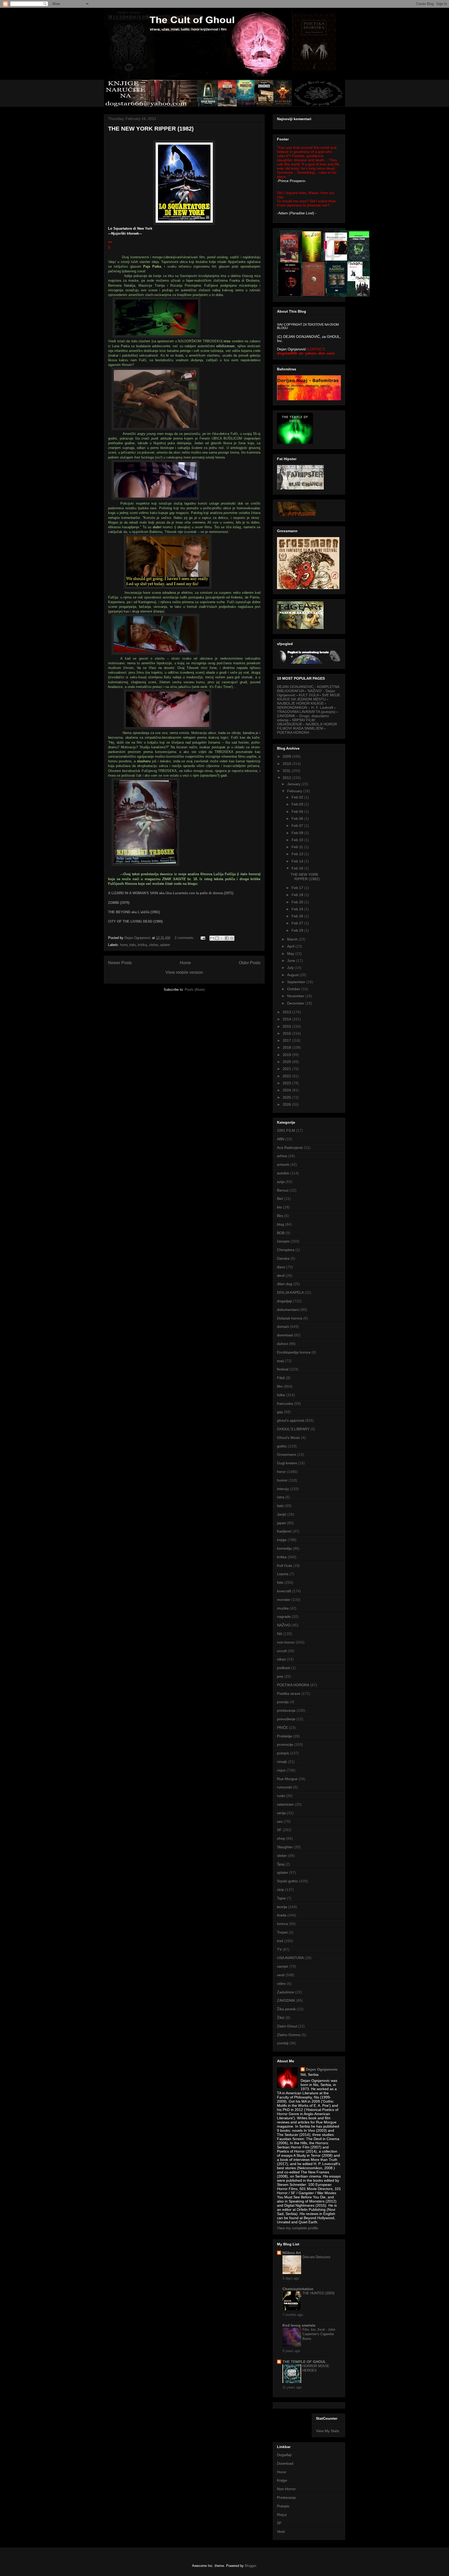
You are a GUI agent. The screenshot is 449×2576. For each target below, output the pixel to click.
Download (285, 2463)
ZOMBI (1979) (119, 903)
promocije (285, 1744)
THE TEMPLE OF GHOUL (304, 2362)
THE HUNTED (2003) (318, 2293)
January (294, 784)
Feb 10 (298, 840)
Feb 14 (298, 861)
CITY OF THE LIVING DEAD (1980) (135, 921)
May (291, 954)
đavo (281, 1267)
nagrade (284, 1617)
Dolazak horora (290, 1318)
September (297, 982)
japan (282, 1523)
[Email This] (212, 938)
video (281, 1983)
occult (282, 1651)
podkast (283, 1668)
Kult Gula (285, 1566)
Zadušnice (286, 1992)
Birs (280, 1216)
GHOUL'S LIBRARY (293, 1429)
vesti (281, 1975)
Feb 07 (298, 826)
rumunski (285, 1787)
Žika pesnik (286, 2009)
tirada (282, 1915)
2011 (287, 771)
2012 (287, 778)
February (295, 791)
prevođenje (286, 1719)
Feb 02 (298, 797)
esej (280, 1361)
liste (280, 1582)
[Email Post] (203, 938)
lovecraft (284, 1591)
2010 (287, 764)
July (291, 968)
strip (280, 1890)
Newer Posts (120, 963)
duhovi (282, 1344)
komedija (284, 1548)
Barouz (283, 1190)
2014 (287, 1019)
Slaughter (285, 1847)
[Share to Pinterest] (232, 938)
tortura (282, 1924)
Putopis (283, 2506)
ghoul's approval (290, 1420)
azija (281, 1182)
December (296, 1003)
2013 (287, 1012)
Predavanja (286, 2497)
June (292, 961)
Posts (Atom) (195, 990)
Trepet (282, 1932)
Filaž (281, 1378)
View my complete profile (298, 2228)
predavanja (286, 1710)
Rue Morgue (287, 1779)
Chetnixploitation (298, 2289)
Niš (280, 1634)
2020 (287, 1062)
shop (281, 1838)
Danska (283, 1258)
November (296, 996)
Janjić (282, 1514)
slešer (153, 945)
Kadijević (284, 1531)
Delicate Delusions (316, 2257)
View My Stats (328, 2431)
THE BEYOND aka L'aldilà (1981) (134, 912)
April (291, 946)
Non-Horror (286, 2489)
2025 (287, 1097)
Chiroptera (286, 1250)
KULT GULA (309, 695)
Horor (282, 2472)
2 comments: (185, 938)
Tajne (281, 1898)
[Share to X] (222, 938)
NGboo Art (292, 2253)
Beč (280, 1199)
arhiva (282, 1156)
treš (280, 1941)
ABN (281, 1139)
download (285, 1335)
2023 (287, 1083)
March (293, 939)
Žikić (281, 2018)
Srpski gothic (288, 1881)
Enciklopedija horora (294, 1352)
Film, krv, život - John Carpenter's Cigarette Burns (319, 2334)
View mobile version (184, 972)
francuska (285, 1403)
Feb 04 (298, 812)
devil (281, 1276)
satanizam (285, 1804)
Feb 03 (298, 804)
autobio (283, 1173)
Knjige (282, 2480)
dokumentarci (288, 1310)
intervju (283, 1489)
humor (282, 1480)
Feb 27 (298, 923)
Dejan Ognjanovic (322, 2069)
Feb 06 (298, 819)
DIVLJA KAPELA (290, 1292)
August (293, 975)
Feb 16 (298, 868)
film (280, 1386)
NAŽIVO (284, 1625)
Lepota (283, 1574)
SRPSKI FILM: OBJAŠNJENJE (296, 722)
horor (124, 945)
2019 (287, 1055)
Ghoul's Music (289, 1438)
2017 (287, 1040)
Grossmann (287, 1454)
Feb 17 (298, 888)
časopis (283, 1241)
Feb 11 (298, 847)
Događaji (284, 2455)
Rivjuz (282, 2515)
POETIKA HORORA (293, 732)
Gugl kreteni (287, 1463)
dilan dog (285, 1284)
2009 (287, 756)
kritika (142, 945)
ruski (281, 1796)
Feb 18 (298, 895)
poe (280, 1676)
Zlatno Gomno (289, 2035)
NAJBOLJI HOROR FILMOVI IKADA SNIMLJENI (307, 726)
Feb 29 (298, 930)
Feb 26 (298, 916)
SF (279, 1830)
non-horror (286, 1642)
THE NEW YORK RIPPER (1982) (151, 129)
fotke (281, 1395)
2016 (287, 1033)
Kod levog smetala (299, 2325)
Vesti (281, 2532)
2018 (287, 1047)
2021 (287, 1069)
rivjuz (281, 1770)
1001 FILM (286, 1130)
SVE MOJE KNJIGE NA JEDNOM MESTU (309, 697)
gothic (282, 1446)
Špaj (281, 1864)
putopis (283, 1753)
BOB (281, 1233)
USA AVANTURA (290, 1958)
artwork (283, 1164)
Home (185, 963)
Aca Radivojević (290, 1148)
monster (284, 1600)
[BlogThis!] (217, 938)
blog (280, 1224)
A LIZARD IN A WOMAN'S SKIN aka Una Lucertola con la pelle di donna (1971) (171, 893)
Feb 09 (298, 833)
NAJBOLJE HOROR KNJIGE (300, 703)
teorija (282, 1907)
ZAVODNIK (286, 2000)
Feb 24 (298, 909)
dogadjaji (284, 1301)
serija (281, 1813)
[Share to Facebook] (227, 938)
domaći (283, 1326)
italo (133, 945)
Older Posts (250, 963)
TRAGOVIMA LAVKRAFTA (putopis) (306, 712)
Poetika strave (289, 1693)
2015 (287, 1026)
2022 (287, 1076)
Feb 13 (298, 854)
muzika (283, 1608)
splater (165, 945)
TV (279, 1949)
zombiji (283, 2043)
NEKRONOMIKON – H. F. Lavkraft (305, 707)
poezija (283, 1702)
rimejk (282, 1762)
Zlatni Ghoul (287, 2026)
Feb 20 (298, 902)
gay (280, 1412)
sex (280, 1821)
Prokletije (285, 1736)
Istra (281, 1497)
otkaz (281, 1659)
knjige (282, 1540)
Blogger (250, 2566)
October (294, 989)
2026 (287, 1104)
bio (279, 1207)
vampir (283, 1966)
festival (283, 1369)
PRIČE (282, 1728)
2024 (287, 1090)
